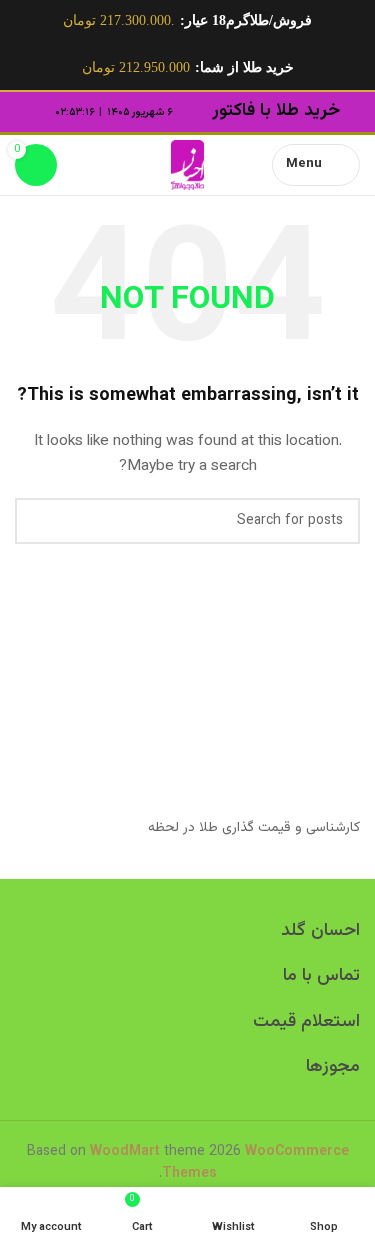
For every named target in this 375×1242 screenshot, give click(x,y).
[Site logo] (187, 165)
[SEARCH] (38, 521)
